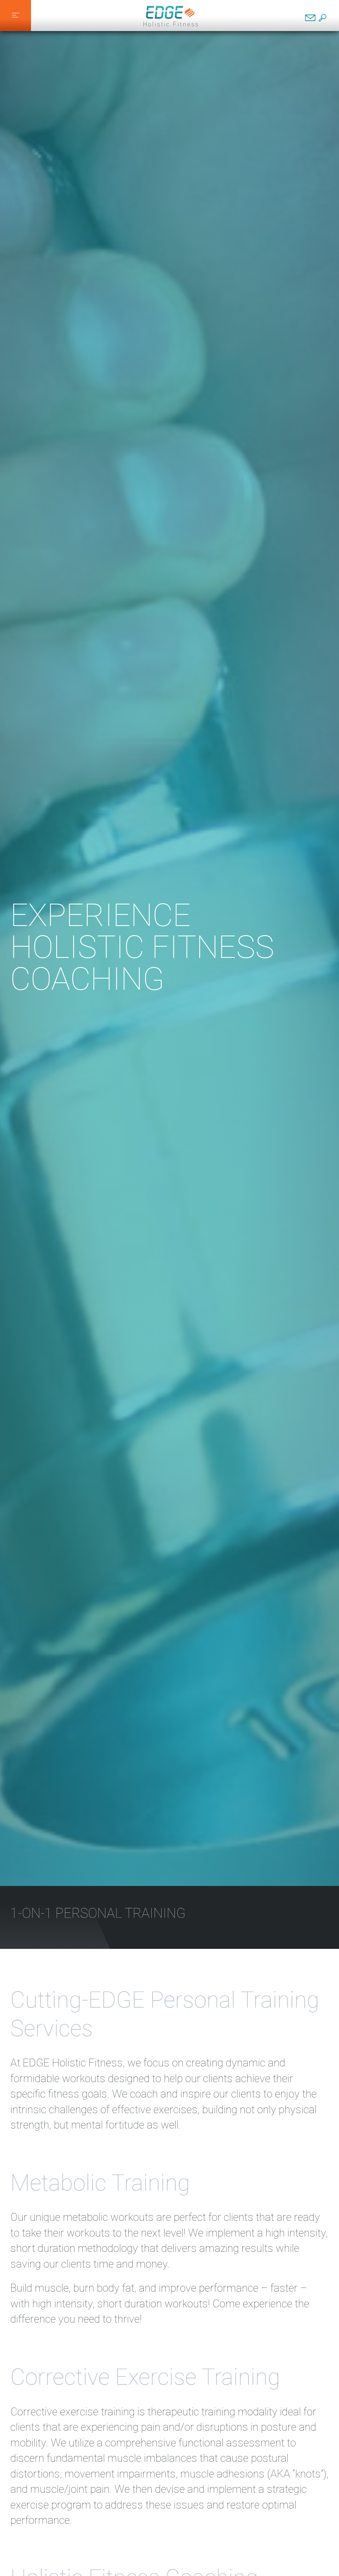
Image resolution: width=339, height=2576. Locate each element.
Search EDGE (322, 18)
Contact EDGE (310, 18)
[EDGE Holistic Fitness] (171, 16)
